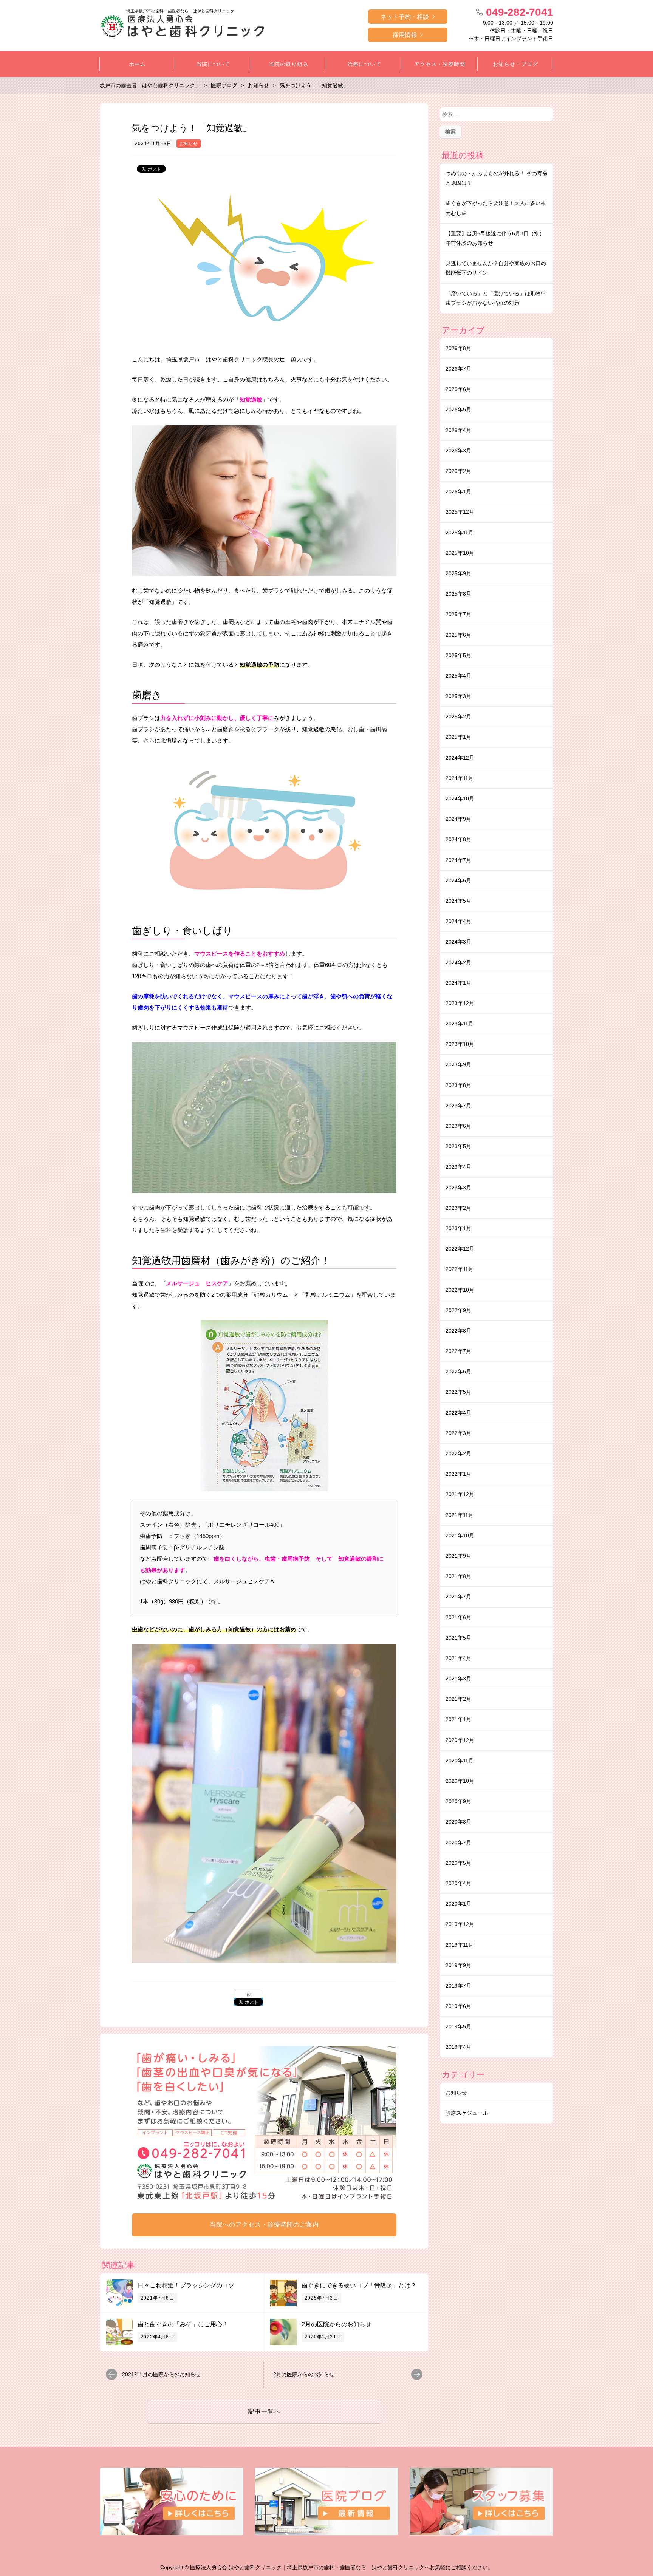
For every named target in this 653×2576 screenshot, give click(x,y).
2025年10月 (460, 553)
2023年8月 (458, 1085)
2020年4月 (458, 1883)
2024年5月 (458, 901)
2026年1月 (458, 491)
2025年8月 (458, 594)
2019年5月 (458, 2026)
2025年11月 (460, 533)
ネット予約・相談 (405, 17)
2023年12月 (460, 1003)
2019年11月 (460, 1945)
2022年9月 (458, 1310)
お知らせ (189, 144)
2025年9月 (458, 573)
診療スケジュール (467, 2113)
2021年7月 (458, 1597)
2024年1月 (458, 983)
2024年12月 (460, 758)
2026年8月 (458, 348)
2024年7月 (458, 860)
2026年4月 (458, 430)
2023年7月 (458, 1106)
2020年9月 (458, 1801)
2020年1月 (458, 1904)
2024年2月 (458, 962)
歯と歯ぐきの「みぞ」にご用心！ (183, 2324)
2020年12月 (460, 1740)
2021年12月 (460, 1494)
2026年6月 (458, 389)
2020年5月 (458, 1863)
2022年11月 (460, 1269)
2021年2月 (458, 1699)
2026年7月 (458, 369)
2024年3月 (458, 942)
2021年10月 (460, 1535)
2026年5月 (458, 409)
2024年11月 (460, 778)
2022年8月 (458, 1331)
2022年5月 (458, 1392)
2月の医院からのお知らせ (337, 2324)
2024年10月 (460, 798)
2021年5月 (458, 1638)
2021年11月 (460, 1515)
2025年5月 (458, 655)
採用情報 (405, 35)
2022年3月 (458, 1433)
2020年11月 (460, 1761)
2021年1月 (458, 1719)
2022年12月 (460, 1249)
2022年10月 (460, 1290)
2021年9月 (458, 1556)
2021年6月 (458, 1617)
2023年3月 (458, 1188)
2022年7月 (458, 1351)
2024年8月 (458, 839)
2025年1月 (458, 737)
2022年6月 (458, 1371)
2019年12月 (460, 1924)
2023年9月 (458, 1064)
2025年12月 (460, 512)
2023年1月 (458, 1228)
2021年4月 (458, 1658)
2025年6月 (458, 635)
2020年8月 (458, 1822)
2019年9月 (458, 1965)
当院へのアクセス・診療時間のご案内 (264, 2225)
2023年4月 (458, 1167)
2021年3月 (458, 1679)
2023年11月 (460, 1024)
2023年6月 (458, 1126)
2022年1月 (458, 1474)
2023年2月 (458, 1208)
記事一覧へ (264, 2412)
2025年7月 (458, 614)
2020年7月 (458, 1842)
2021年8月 (458, 1576)
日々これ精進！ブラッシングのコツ (186, 2285)
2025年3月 (458, 696)
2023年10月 (460, 1044)
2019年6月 (458, 2006)
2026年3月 (458, 451)
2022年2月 (458, 1453)
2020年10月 (460, 1781)
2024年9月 (458, 819)
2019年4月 (458, 2047)
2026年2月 (458, 471)
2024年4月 (458, 921)
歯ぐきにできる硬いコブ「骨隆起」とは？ (359, 2285)
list (248, 1995)
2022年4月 (458, 1413)
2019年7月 (458, 1986)
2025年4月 (458, 676)
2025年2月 (458, 717)
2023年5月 (458, 1146)
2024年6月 (458, 880)
